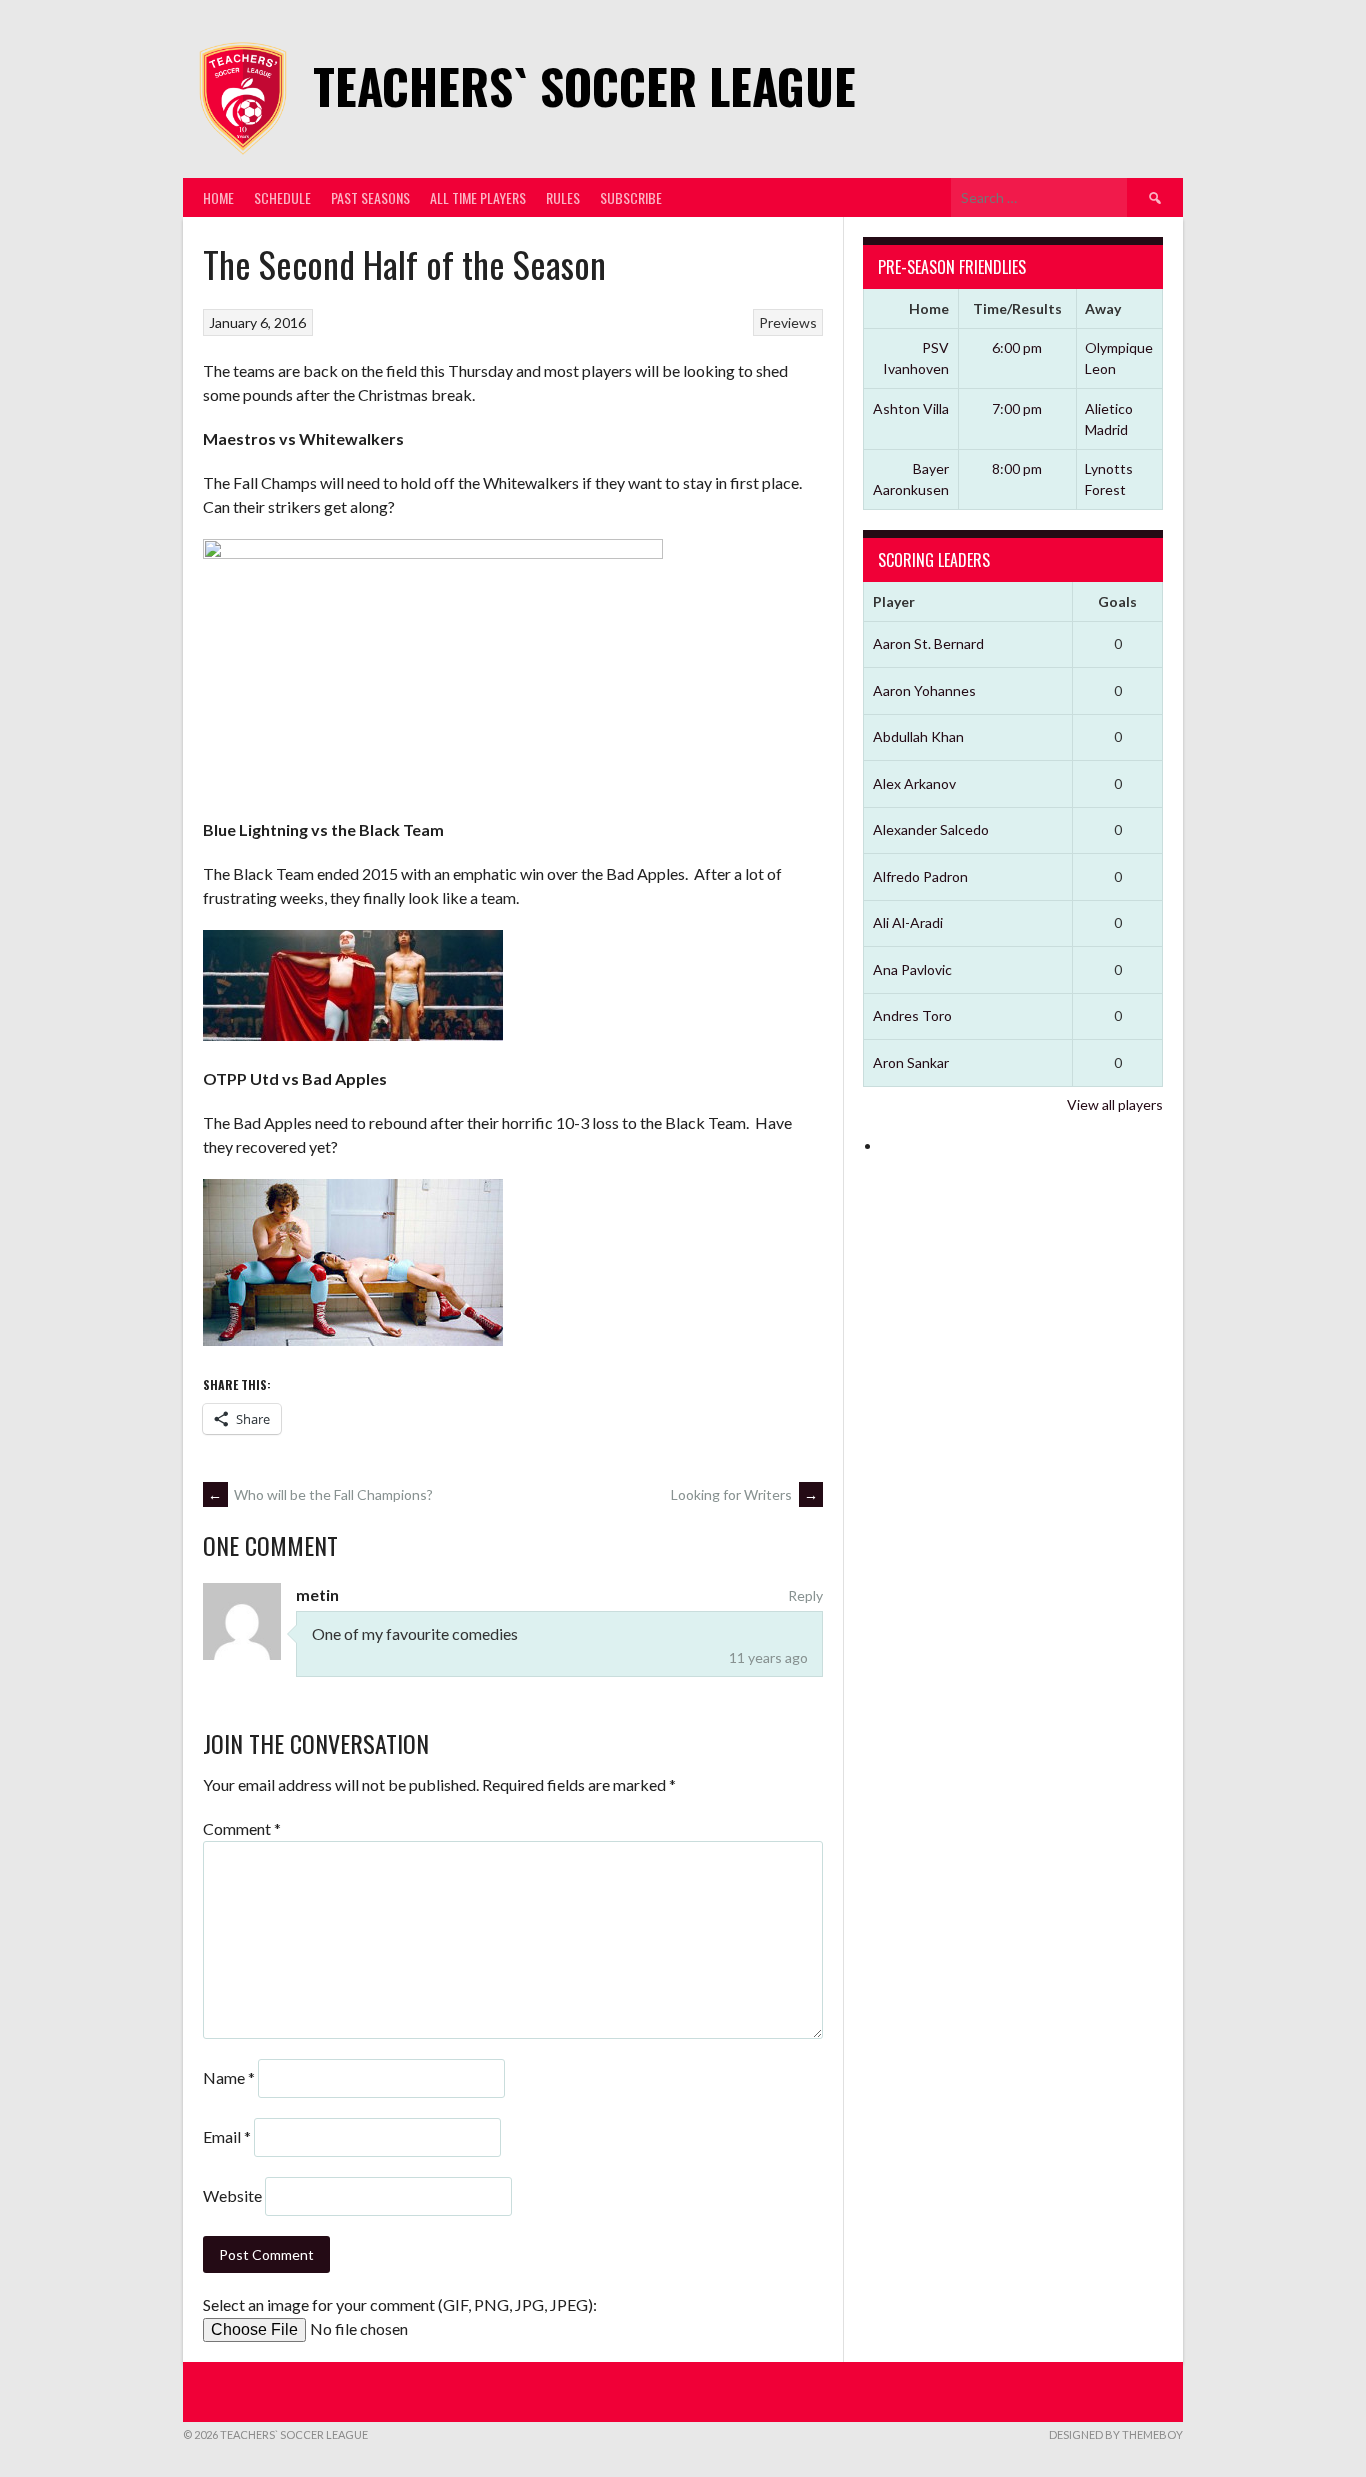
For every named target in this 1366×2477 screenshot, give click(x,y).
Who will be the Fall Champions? (320, 1494)
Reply (805, 1595)
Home (218, 197)
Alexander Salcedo (931, 829)
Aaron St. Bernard (928, 643)
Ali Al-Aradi (908, 922)
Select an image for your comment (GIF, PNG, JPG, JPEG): (400, 2304)
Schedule (282, 197)
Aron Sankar (911, 1062)
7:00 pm (1017, 408)
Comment (242, 1828)
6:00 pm (1017, 347)
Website (232, 2195)
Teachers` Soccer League (584, 85)
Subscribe (631, 197)
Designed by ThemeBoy (1116, 2434)
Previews (788, 322)
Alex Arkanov (914, 783)
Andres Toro (912, 1015)
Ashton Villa (911, 408)
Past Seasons (370, 197)
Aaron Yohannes (924, 690)
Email (227, 2136)
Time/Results (1017, 308)
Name (229, 2077)
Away (1103, 308)
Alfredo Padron (920, 876)
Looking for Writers (744, 1494)
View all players (1115, 1104)
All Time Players (478, 197)
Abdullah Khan (918, 736)
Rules (563, 197)
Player (894, 601)
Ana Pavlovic (912, 969)
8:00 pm (1017, 468)
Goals (1117, 601)
